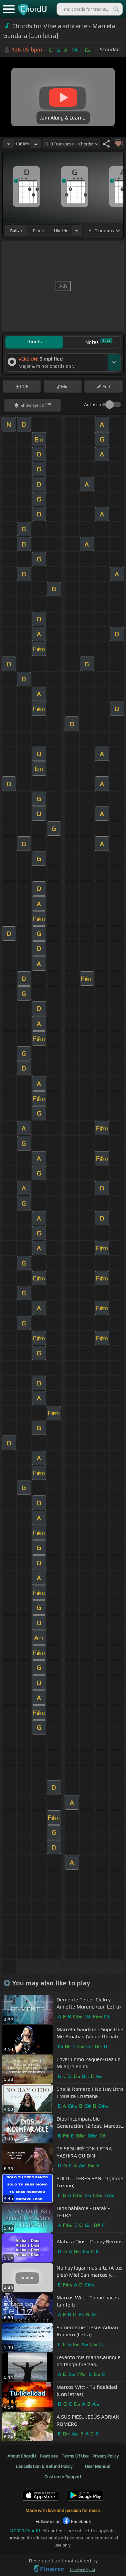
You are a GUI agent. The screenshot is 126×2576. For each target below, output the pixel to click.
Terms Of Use (75, 2456)
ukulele (61, 231)
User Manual (98, 2466)
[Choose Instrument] (77, 230)
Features (49, 2456)
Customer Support (63, 2477)
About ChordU (22, 2456)
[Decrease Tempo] (9, 144)
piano (39, 231)
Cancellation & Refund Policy (44, 2466)
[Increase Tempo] (36, 144)
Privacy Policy (105, 2456)
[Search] (116, 9)
